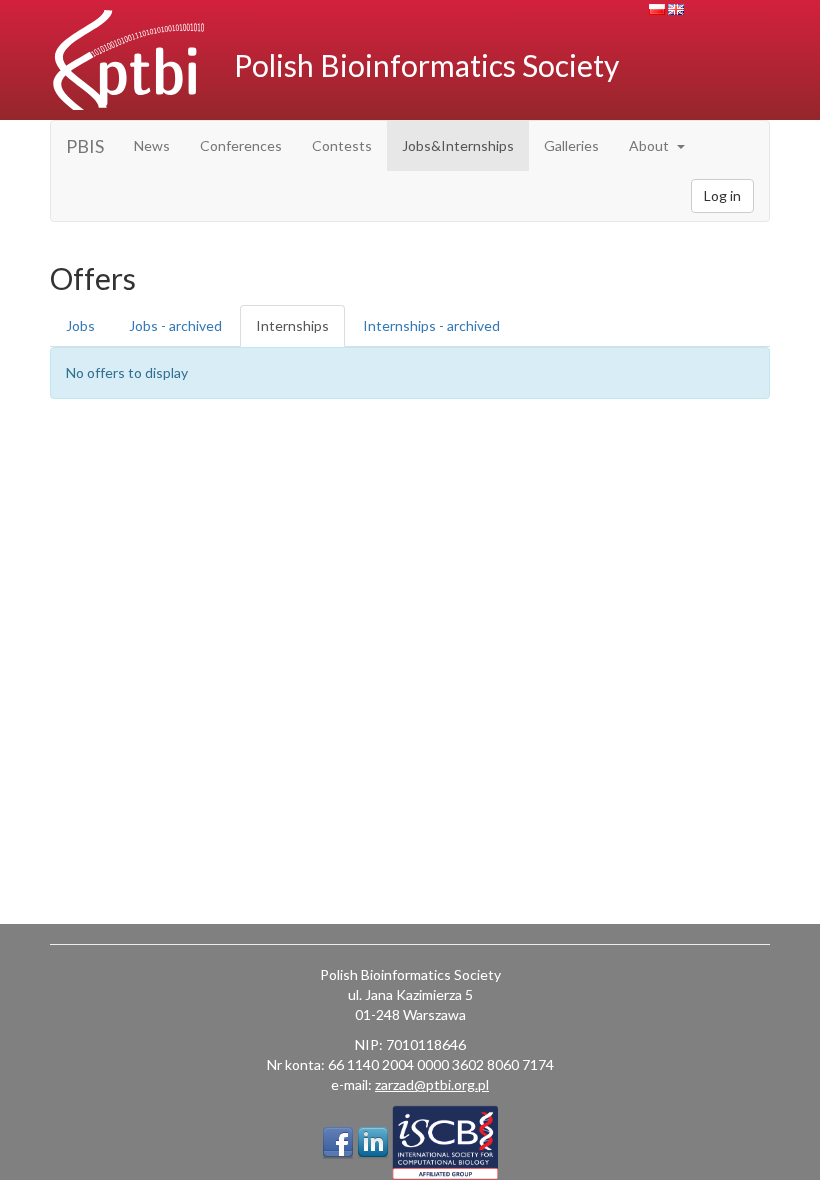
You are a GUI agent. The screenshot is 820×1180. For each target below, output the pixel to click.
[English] (676, 9)
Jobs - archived (175, 325)
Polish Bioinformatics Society (426, 65)
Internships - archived (431, 325)
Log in (722, 195)
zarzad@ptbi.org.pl (432, 1084)
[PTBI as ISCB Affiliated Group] (445, 1142)
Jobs (80, 325)
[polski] (657, 9)
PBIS (85, 146)
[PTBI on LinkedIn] (373, 1143)
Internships (292, 325)
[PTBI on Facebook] (338, 1143)
